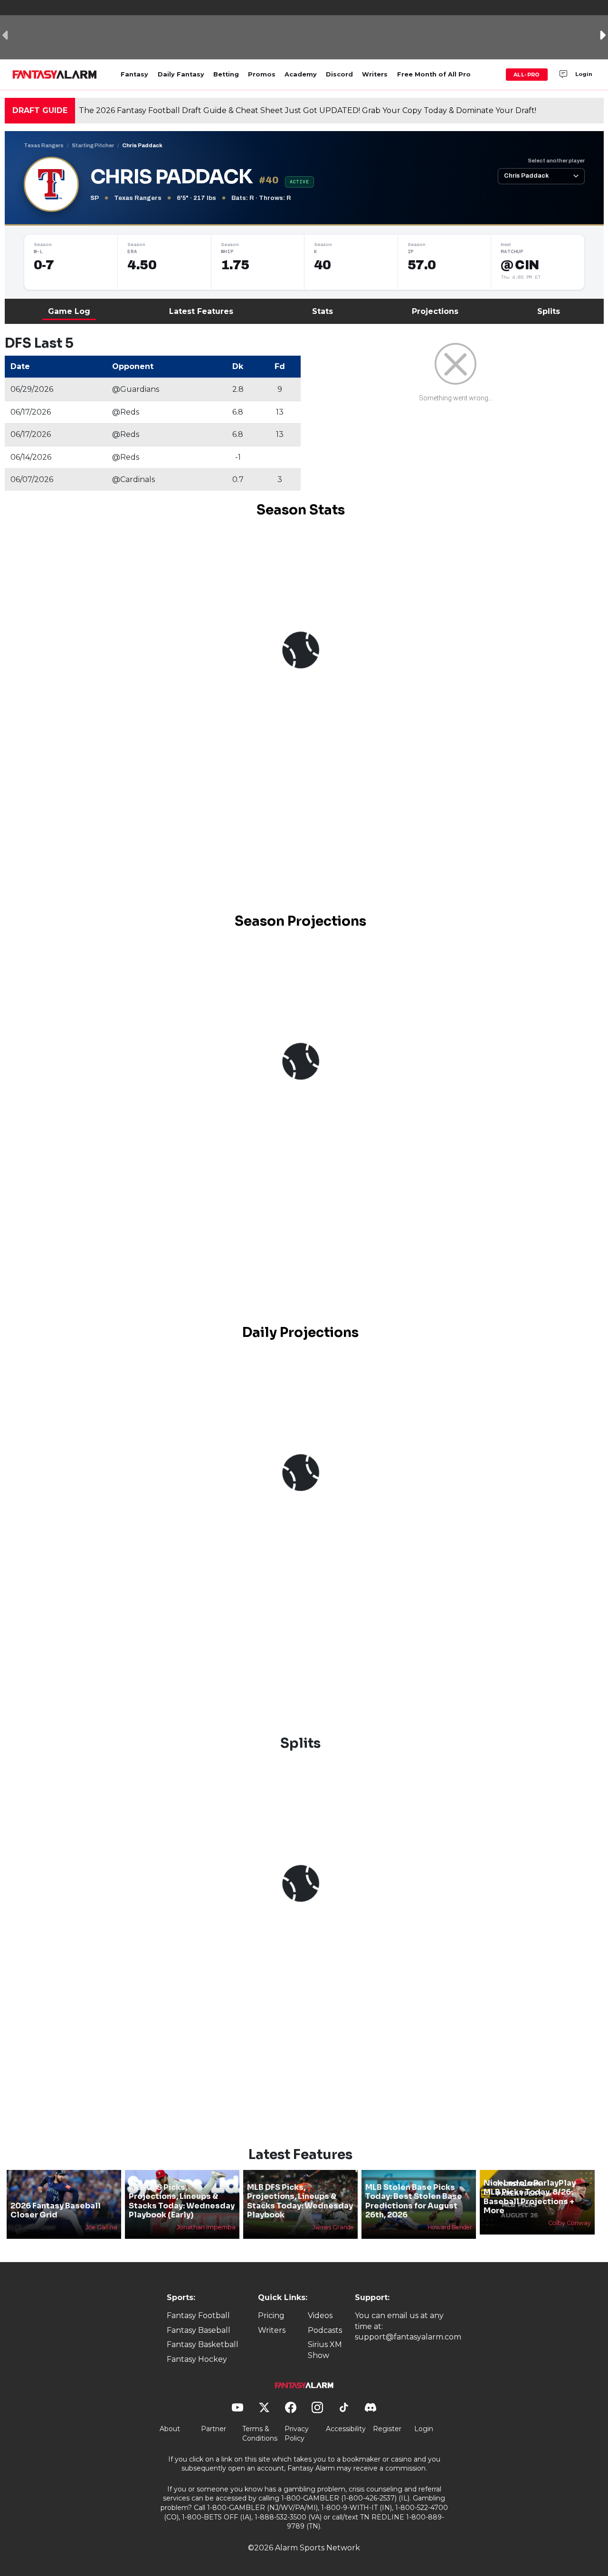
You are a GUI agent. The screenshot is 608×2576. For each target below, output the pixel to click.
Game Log (69, 311)
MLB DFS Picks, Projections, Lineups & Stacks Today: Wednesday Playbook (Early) (182, 2201)
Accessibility (346, 2429)
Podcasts (325, 2330)
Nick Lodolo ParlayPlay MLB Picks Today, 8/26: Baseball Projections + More (530, 2197)
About (170, 2429)
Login (584, 74)
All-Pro (527, 75)
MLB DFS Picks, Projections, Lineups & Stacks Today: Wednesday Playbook (300, 2201)
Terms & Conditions (260, 2434)
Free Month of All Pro (434, 74)
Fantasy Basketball (203, 2344)
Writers (375, 74)
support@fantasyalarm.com (408, 2337)
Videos (320, 2316)
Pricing (271, 2316)
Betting (226, 74)
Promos (262, 74)
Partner (214, 2429)
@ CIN (520, 265)
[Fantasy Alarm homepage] (54, 75)
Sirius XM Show (325, 2350)
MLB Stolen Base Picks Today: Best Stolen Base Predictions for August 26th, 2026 (414, 2201)
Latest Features (201, 311)
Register (387, 2429)
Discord (339, 74)
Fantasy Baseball (199, 2330)
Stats (323, 311)
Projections (435, 311)
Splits (549, 311)
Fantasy (134, 74)
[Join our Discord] (563, 75)
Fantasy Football (198, 2316)
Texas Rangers (44, 145)
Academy (301, 74)
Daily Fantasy (181, 74)
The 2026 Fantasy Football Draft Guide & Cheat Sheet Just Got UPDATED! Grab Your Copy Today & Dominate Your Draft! (308, 110)
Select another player (556, 161)
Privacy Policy (297, 2434)
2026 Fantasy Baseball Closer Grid (56, 2210)
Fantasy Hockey (197, 2359)
